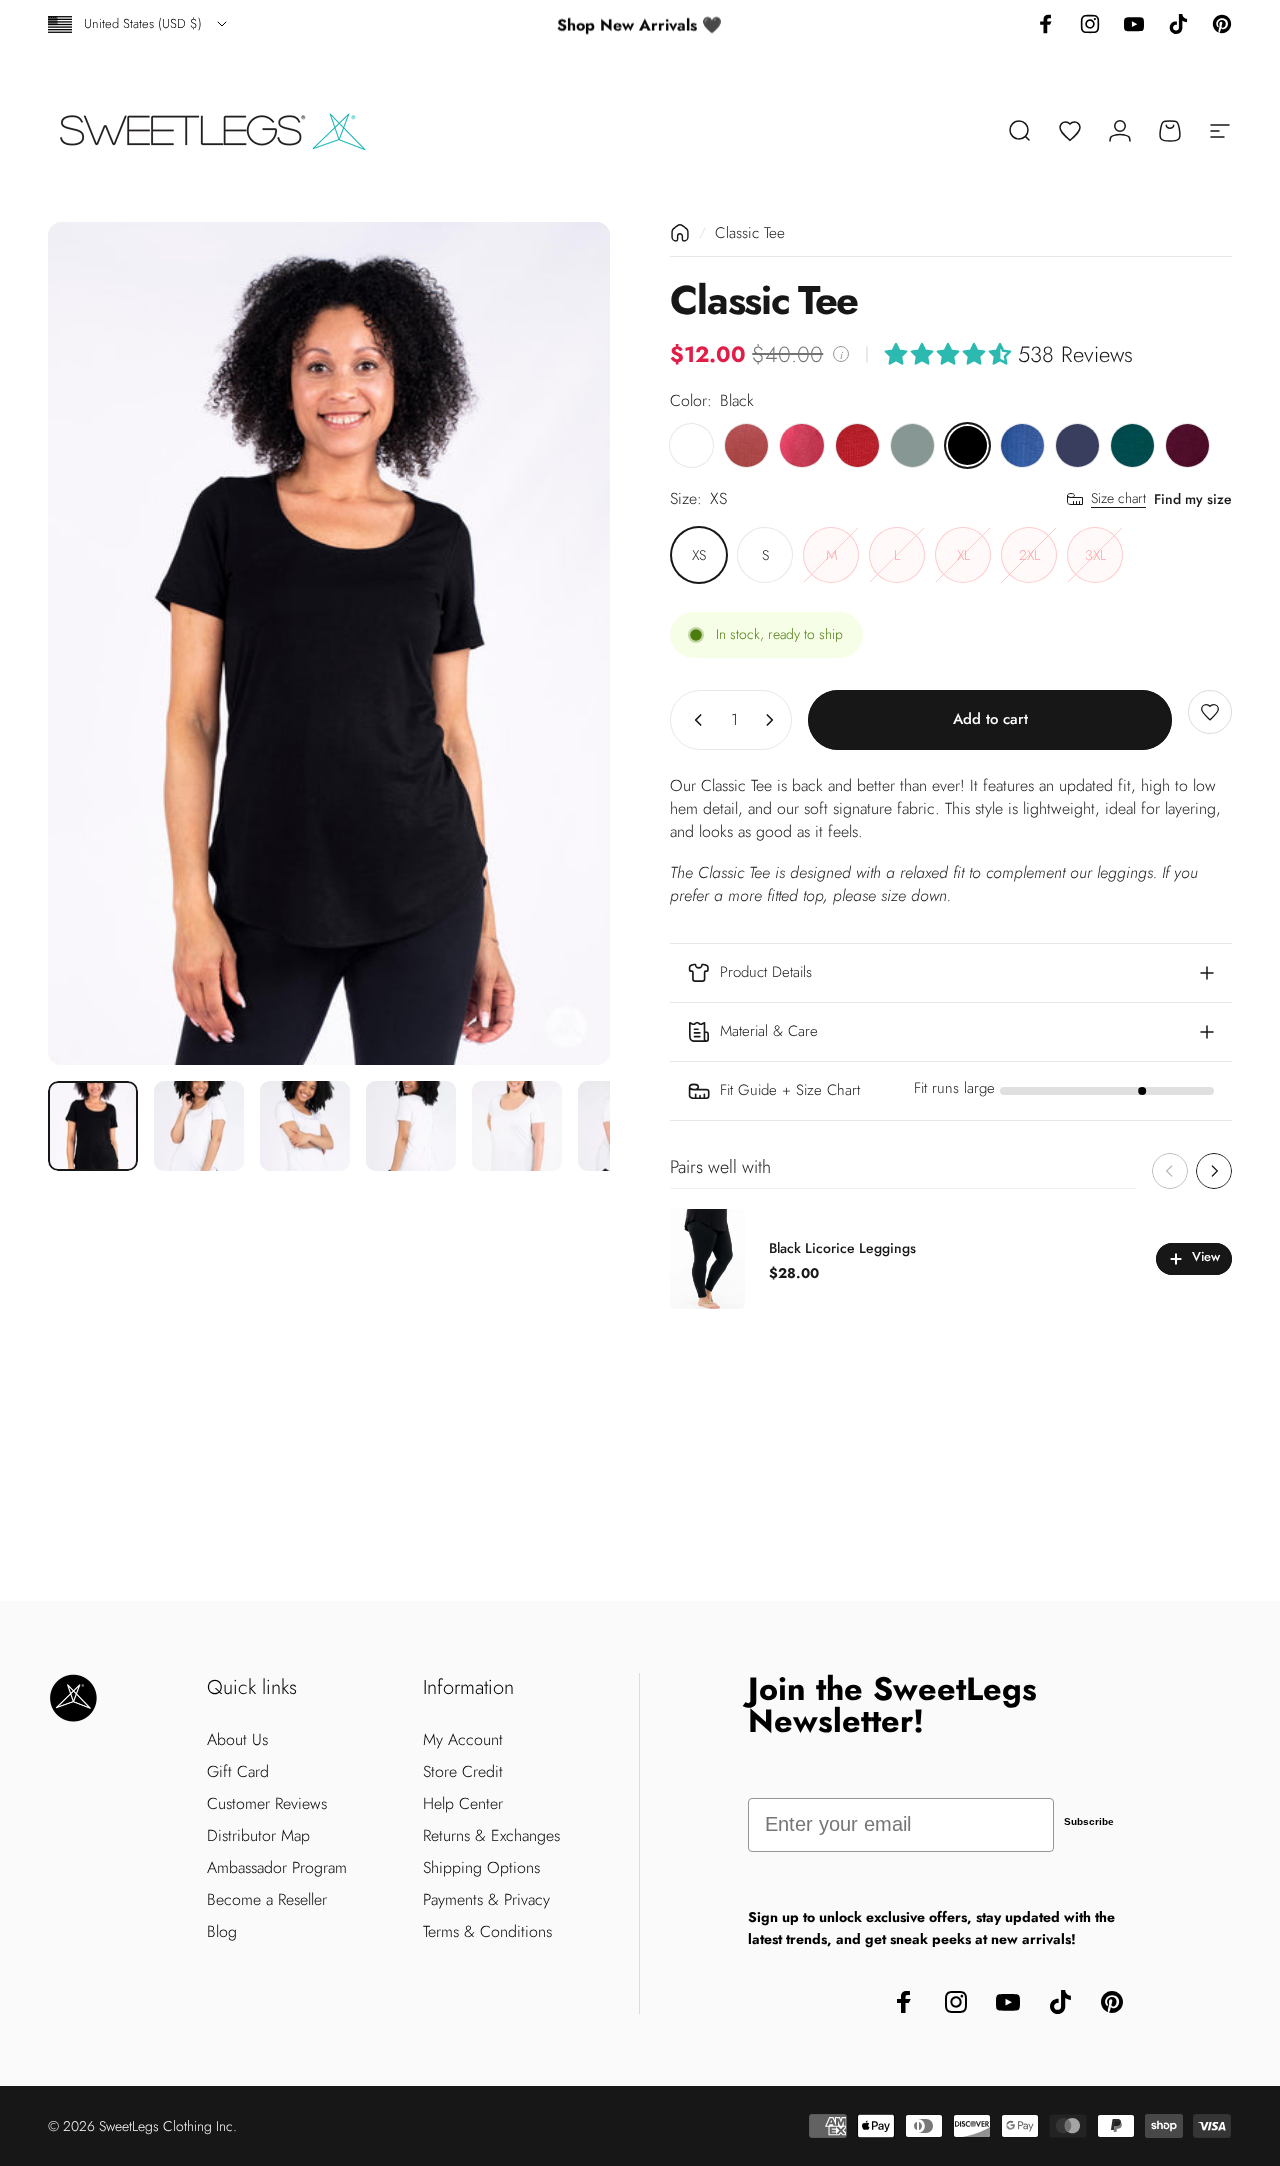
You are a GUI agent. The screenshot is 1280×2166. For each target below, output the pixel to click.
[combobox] (139, 24)
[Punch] (801, 445)
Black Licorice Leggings (842, 1248)
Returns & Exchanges (491, 1836)
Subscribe (1089, 1821)
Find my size (1193, 499)
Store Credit (463, 1772)
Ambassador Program (277, 1868)
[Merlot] (1187, 445)
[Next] (558, 644)
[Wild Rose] (746, 445)
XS (699, 555)
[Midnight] (1077, 445)
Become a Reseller (267, 1900)
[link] (951, 1091)
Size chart (1118, 499)
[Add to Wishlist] (1210, 712)
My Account (463, 1740)
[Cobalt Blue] (1022, 445)
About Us (237, 1740)
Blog (222, 1932)
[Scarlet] (857, 445)
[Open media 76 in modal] (329, 643)
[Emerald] (1132, 445)
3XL (1095, 555)
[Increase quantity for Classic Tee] (774, 720)
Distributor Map (258, 1836)
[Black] (967, 445)
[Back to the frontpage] (680, 233)
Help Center (463, 1804)
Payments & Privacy (486, 1900)
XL (963, 555)
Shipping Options (481, 1868)
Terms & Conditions (487, 1932)
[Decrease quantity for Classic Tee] (694, 720)
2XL (1029, 555)
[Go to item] (93, 1126)
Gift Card (238, 1772)
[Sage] (912, 445)
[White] (691, 445)
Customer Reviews (267, 1804)
